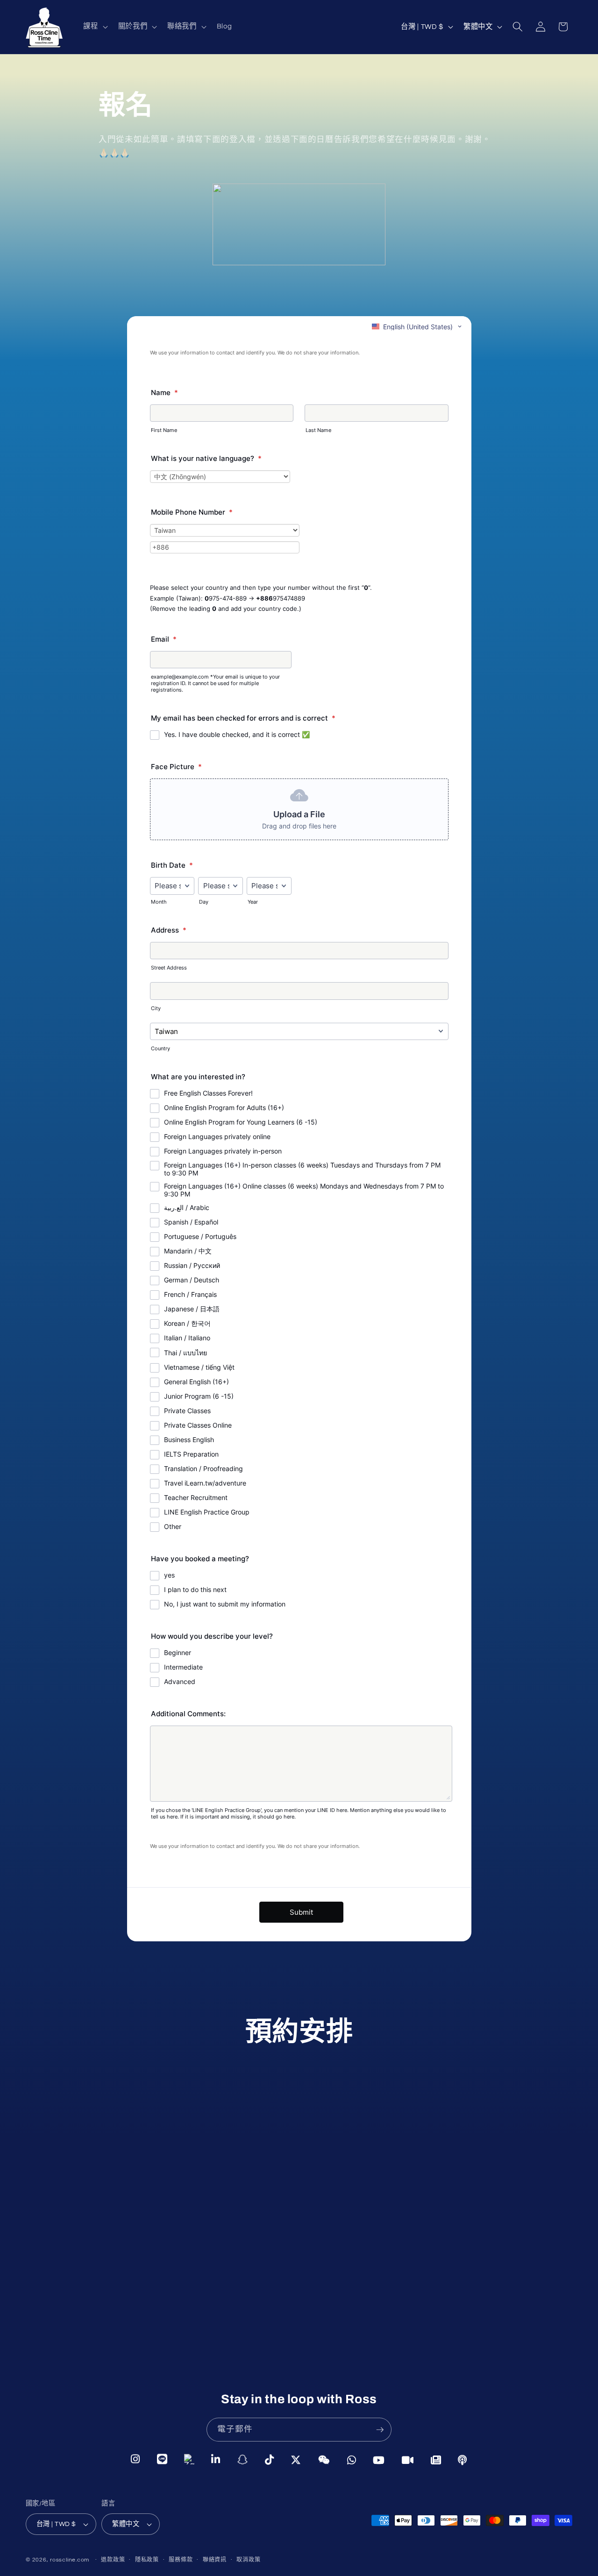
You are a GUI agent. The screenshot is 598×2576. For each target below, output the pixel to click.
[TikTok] (270, 2459)
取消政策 (248, 2560)
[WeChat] (324, 2459)
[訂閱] (380, 2430)
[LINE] (162, 2459)
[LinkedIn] (216, 2459)
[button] (94, 27)
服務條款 (181, 2560)
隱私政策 (147, 2560)
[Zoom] (408, 2459)
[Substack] (436, 2459)
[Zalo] (189, 2459)
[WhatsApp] (352, 2459)
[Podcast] (463, 2460)
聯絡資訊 (215, 2560)
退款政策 (113, 2560)
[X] (296, 2459)
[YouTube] (379, 2459)
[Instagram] (135, 2459)
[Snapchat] (243, 2459)
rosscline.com (70, 2560)
